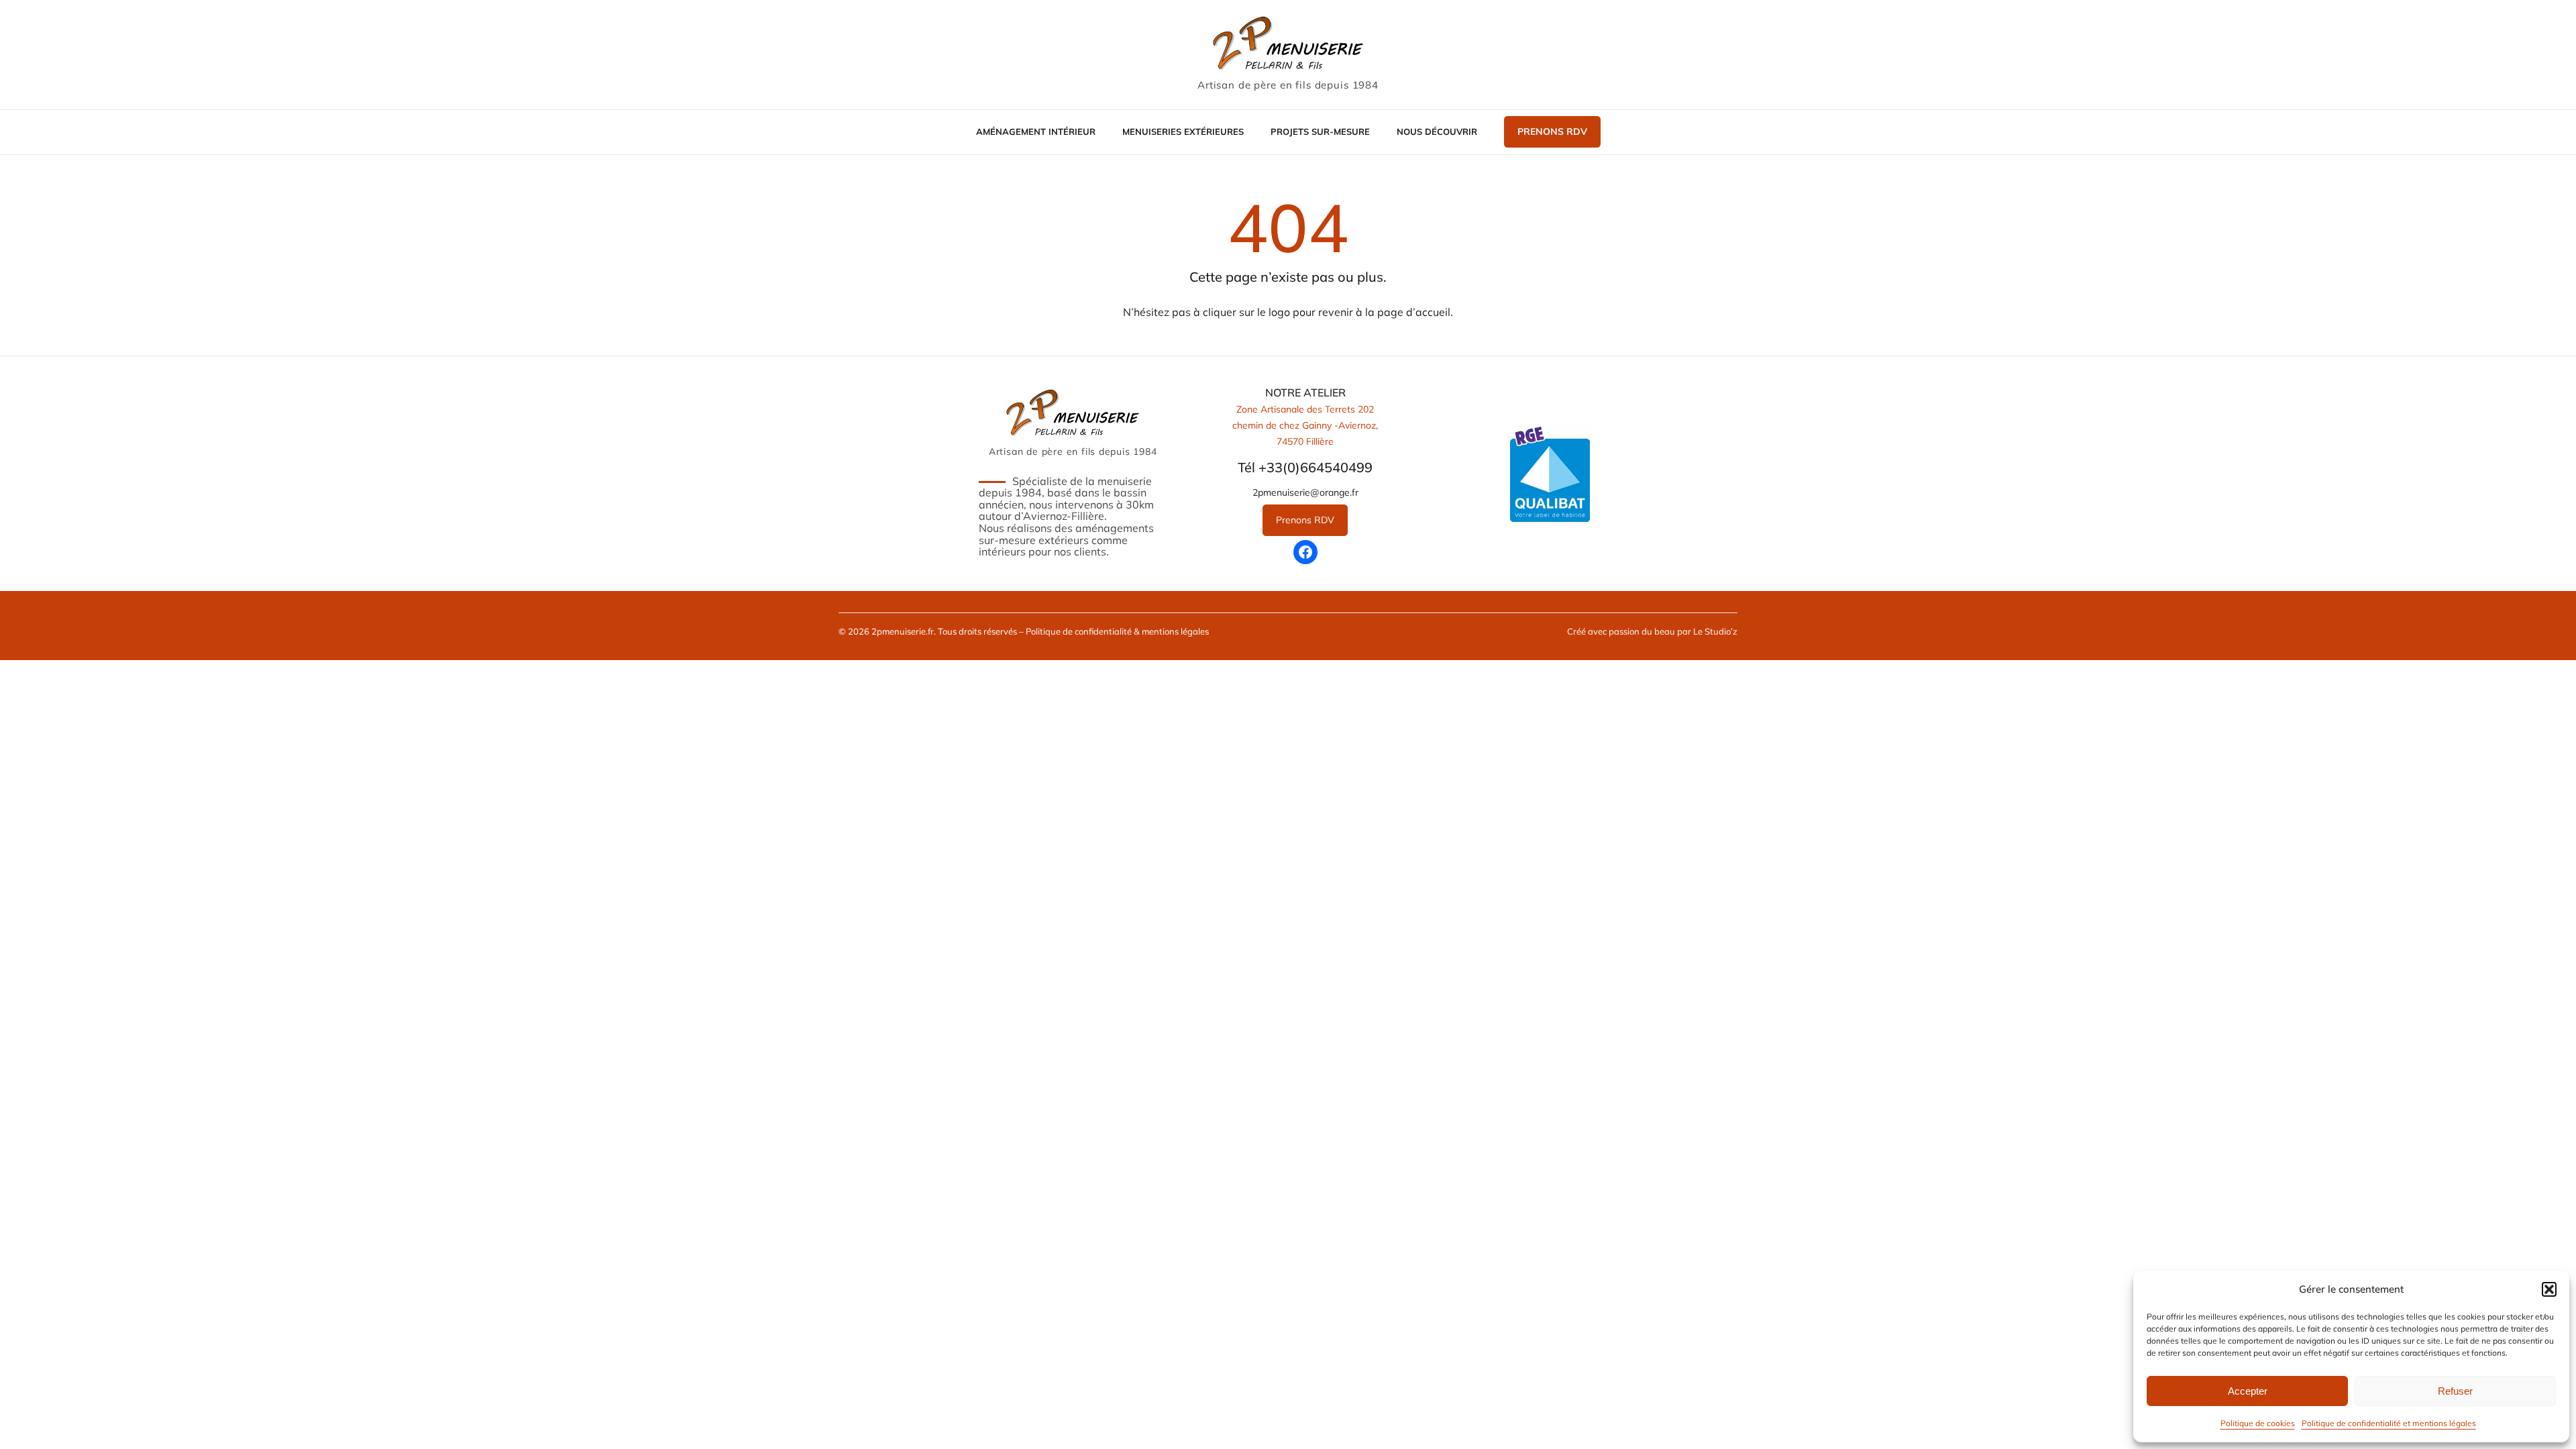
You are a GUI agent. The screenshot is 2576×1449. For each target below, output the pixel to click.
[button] (2549, 1289)
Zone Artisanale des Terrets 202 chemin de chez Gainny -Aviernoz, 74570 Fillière (1305, 425)
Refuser (2455, 1391)
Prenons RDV (1552, 131)
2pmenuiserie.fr (903, 631)
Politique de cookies (2258, 1423)
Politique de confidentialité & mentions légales (1117, 631)
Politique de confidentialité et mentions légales (2389, 1423)
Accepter (2248, 1391)
